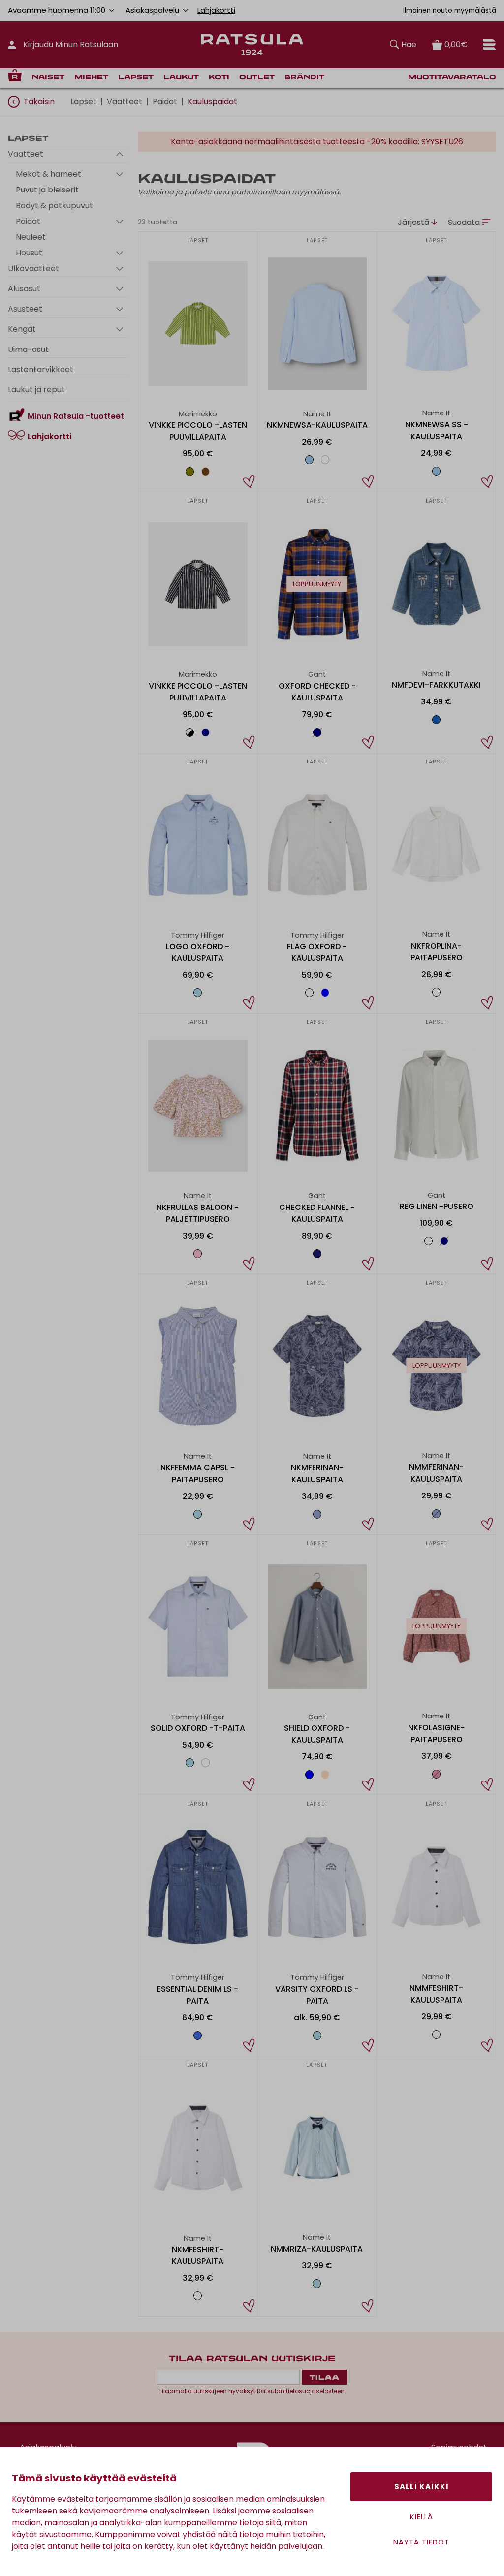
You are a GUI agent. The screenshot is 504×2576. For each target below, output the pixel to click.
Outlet (257, 78)
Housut (29, 253)
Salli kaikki (422, 2487)
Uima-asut (28, 349)
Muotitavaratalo (452, 78)
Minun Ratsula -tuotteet (76, 416)
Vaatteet (125, 102)
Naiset (48, 78)
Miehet (91, 78)
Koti (219, 78)
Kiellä (422, 2517)
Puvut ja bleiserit (47, 190)
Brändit (304, 78)
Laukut (181, 78)
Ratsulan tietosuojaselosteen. (301, 2391)
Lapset (136, 78)
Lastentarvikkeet (41, 369)
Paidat (165, 102)
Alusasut (24, 289)
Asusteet (25, 309)
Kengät (22, 329)
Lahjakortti (216, 10)
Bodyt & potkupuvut (54, 206)
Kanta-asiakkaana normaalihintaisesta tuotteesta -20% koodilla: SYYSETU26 (317, 142)
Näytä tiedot (421, 2542)
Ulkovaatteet (33, 269)
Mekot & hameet (48, 174)
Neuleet (31, 237)
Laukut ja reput (36, 390)
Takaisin (39, 102)
